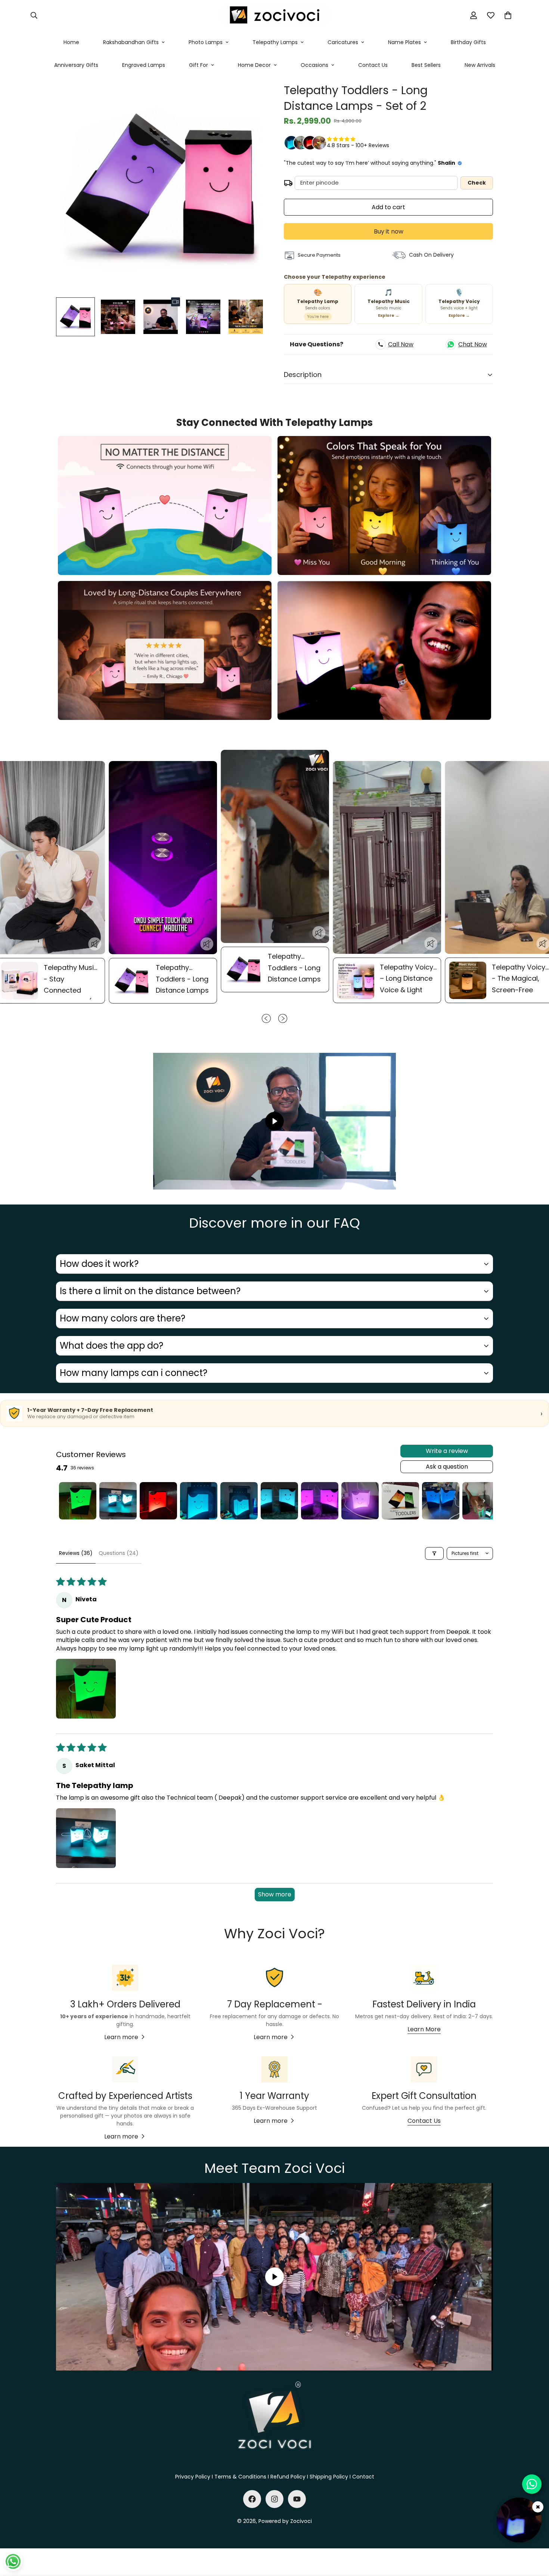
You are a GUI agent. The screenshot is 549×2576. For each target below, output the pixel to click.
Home (71, 42)
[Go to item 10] (441, 1501)
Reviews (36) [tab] (76, 1553)
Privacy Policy (193, 2477)
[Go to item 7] (320, 1501)
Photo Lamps (206, 42)
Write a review (447, 1451)
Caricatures (343, 42)
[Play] (274, 1121)
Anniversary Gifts (76, 65)
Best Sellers (426, 65)
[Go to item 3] (158, 1501)
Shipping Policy (329, 2477)
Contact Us (373, 65)
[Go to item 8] (360, 1501)
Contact (363, 2477)
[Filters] (434, 1553)
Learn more (121, 2037)
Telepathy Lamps (275, 42)
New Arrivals (480, 65)
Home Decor (254, 65)
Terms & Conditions (240, 2477)
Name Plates (404, 42)
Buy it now (389, 231)
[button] (508, 15)
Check (477, 183)
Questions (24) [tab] (119, 1553)
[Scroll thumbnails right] (484, 1501)
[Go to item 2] (118, 1501)
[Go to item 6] (279, 1501)
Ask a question (447, 1467)
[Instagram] (274, 2499)
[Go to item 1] (78, 1501)
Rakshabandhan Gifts (131, 42)
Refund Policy (288, 2477)
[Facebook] (252, 2499)
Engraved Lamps (144, 65)
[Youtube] (297, 2499)
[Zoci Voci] (274, 16)
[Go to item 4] (199, 1501)
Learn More (424, 2029)
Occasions (314, 65)
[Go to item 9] (400, 1501)
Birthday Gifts (468, 42)
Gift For (198, 65)
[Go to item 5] (239, 1501)
